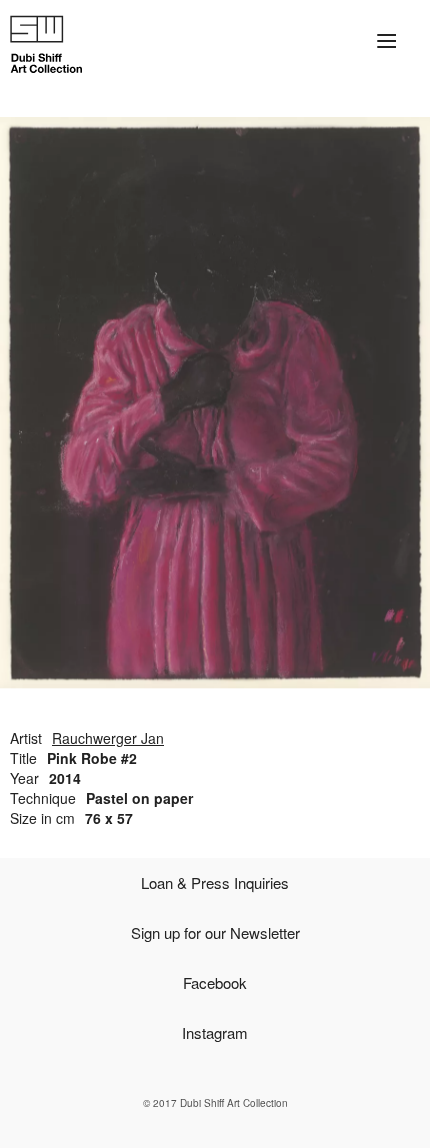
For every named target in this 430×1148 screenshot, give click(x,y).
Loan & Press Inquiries (215, 882)
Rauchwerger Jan (108, 738)
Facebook (215, 982)
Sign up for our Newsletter (215, 932)
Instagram (215, 1032)
